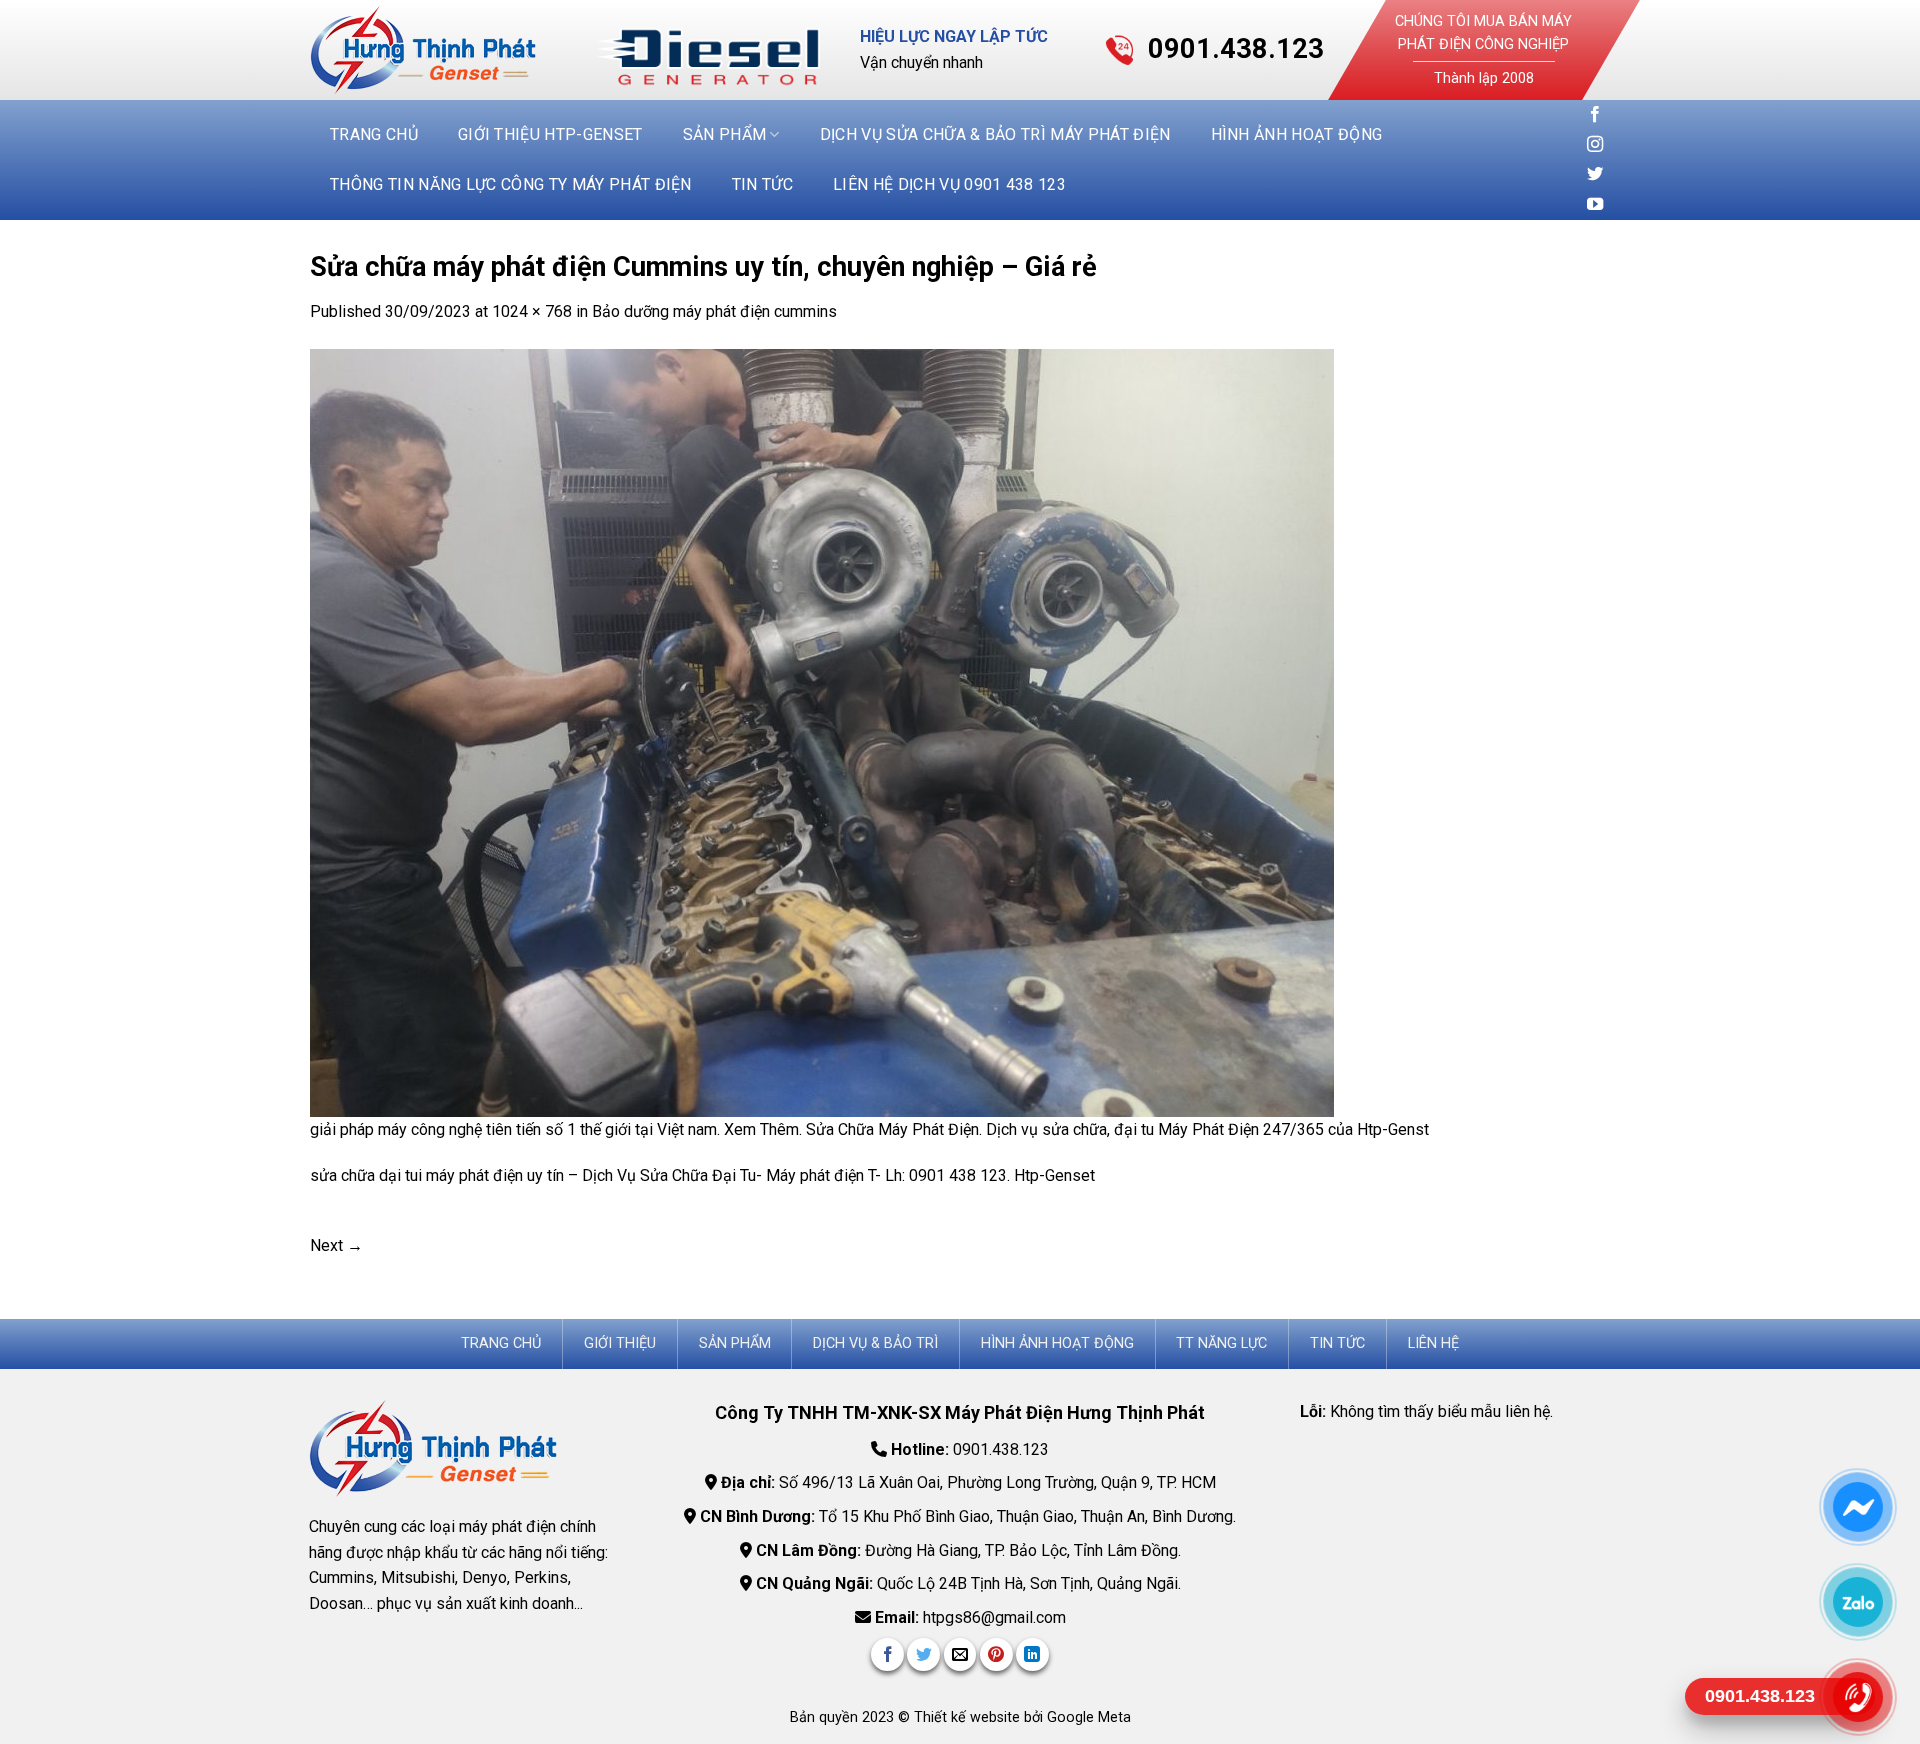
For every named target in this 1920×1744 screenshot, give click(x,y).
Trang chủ (374, 134)
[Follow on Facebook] (1595, 115)
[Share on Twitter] (923, 1654)
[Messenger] (1857, 1507)
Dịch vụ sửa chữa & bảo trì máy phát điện (995, 134)
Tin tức (762, 184)
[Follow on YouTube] (1595, 205)
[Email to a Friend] (960, 1654)
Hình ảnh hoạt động (1297, 134)
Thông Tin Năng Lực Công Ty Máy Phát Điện (511, 184)
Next (336, 1245)
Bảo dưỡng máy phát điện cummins (714, 311)
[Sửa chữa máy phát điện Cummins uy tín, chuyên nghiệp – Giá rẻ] (822, 731)
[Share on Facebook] (887, 1654)
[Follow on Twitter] (1595, 175)
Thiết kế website (969, 1717)
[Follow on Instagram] (1595, 145)
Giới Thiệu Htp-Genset (550, 134)
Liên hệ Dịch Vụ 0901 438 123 (949, 184)
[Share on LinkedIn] (1032, 1654)
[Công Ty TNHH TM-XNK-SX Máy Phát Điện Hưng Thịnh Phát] (438, 50)
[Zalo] (1857, 1602)
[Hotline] (1857, 1697)
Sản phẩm (725, 134)
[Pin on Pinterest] (996, 1654)
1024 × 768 (532, 311)
